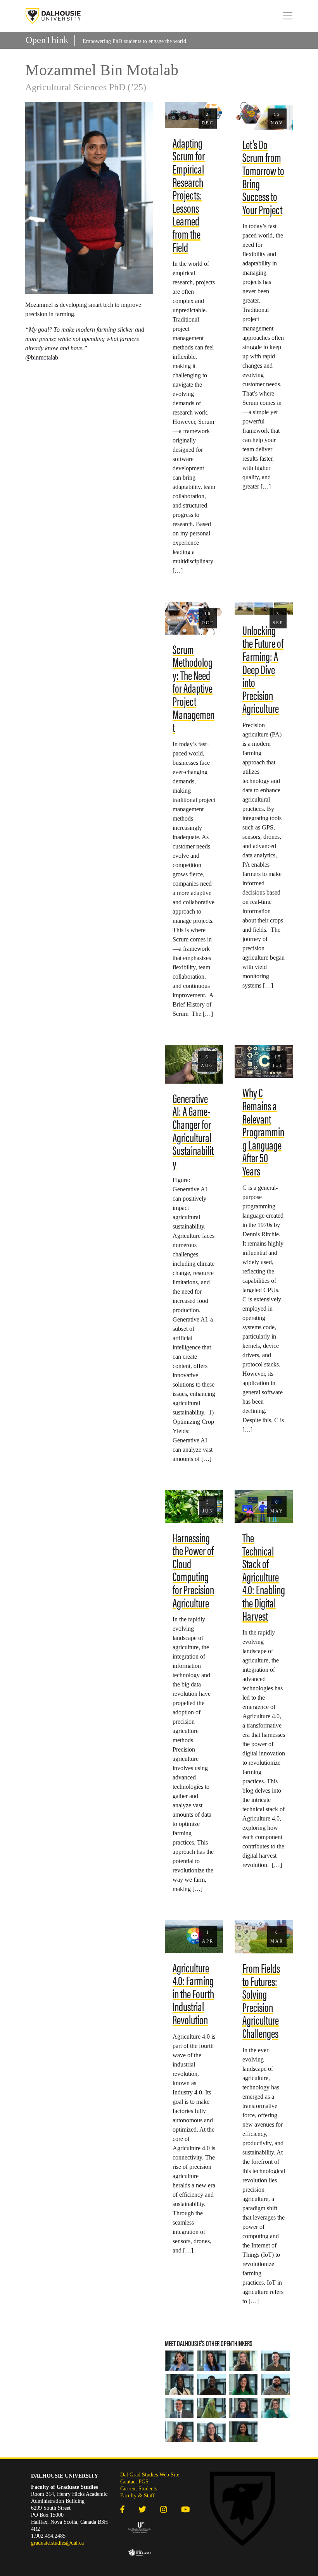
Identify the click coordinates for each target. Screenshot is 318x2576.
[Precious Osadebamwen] (179, 2384)
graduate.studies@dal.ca (57, 2543)
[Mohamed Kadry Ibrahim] (179, 2408)
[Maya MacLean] (243, 2361)
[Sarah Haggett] (243, 2384)
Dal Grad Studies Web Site (150, 2475)
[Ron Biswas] (276, 2384)
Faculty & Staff (137, 2496)
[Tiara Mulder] (212, 2432)
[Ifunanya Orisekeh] (243, 2432)
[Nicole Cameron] (179, 2432)
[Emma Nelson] (243, 2408)
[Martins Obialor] (212, 2384)
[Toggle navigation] (288, 16)
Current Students (139, 2489)
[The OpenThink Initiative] (53, 16)
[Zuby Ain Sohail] (212, 2408)
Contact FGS (134, 2482)
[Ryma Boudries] (276, 2408)
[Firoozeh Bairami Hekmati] (179, 2361)
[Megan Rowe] (212, 2361)
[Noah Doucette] (276, 2361)
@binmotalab (42, 357)
